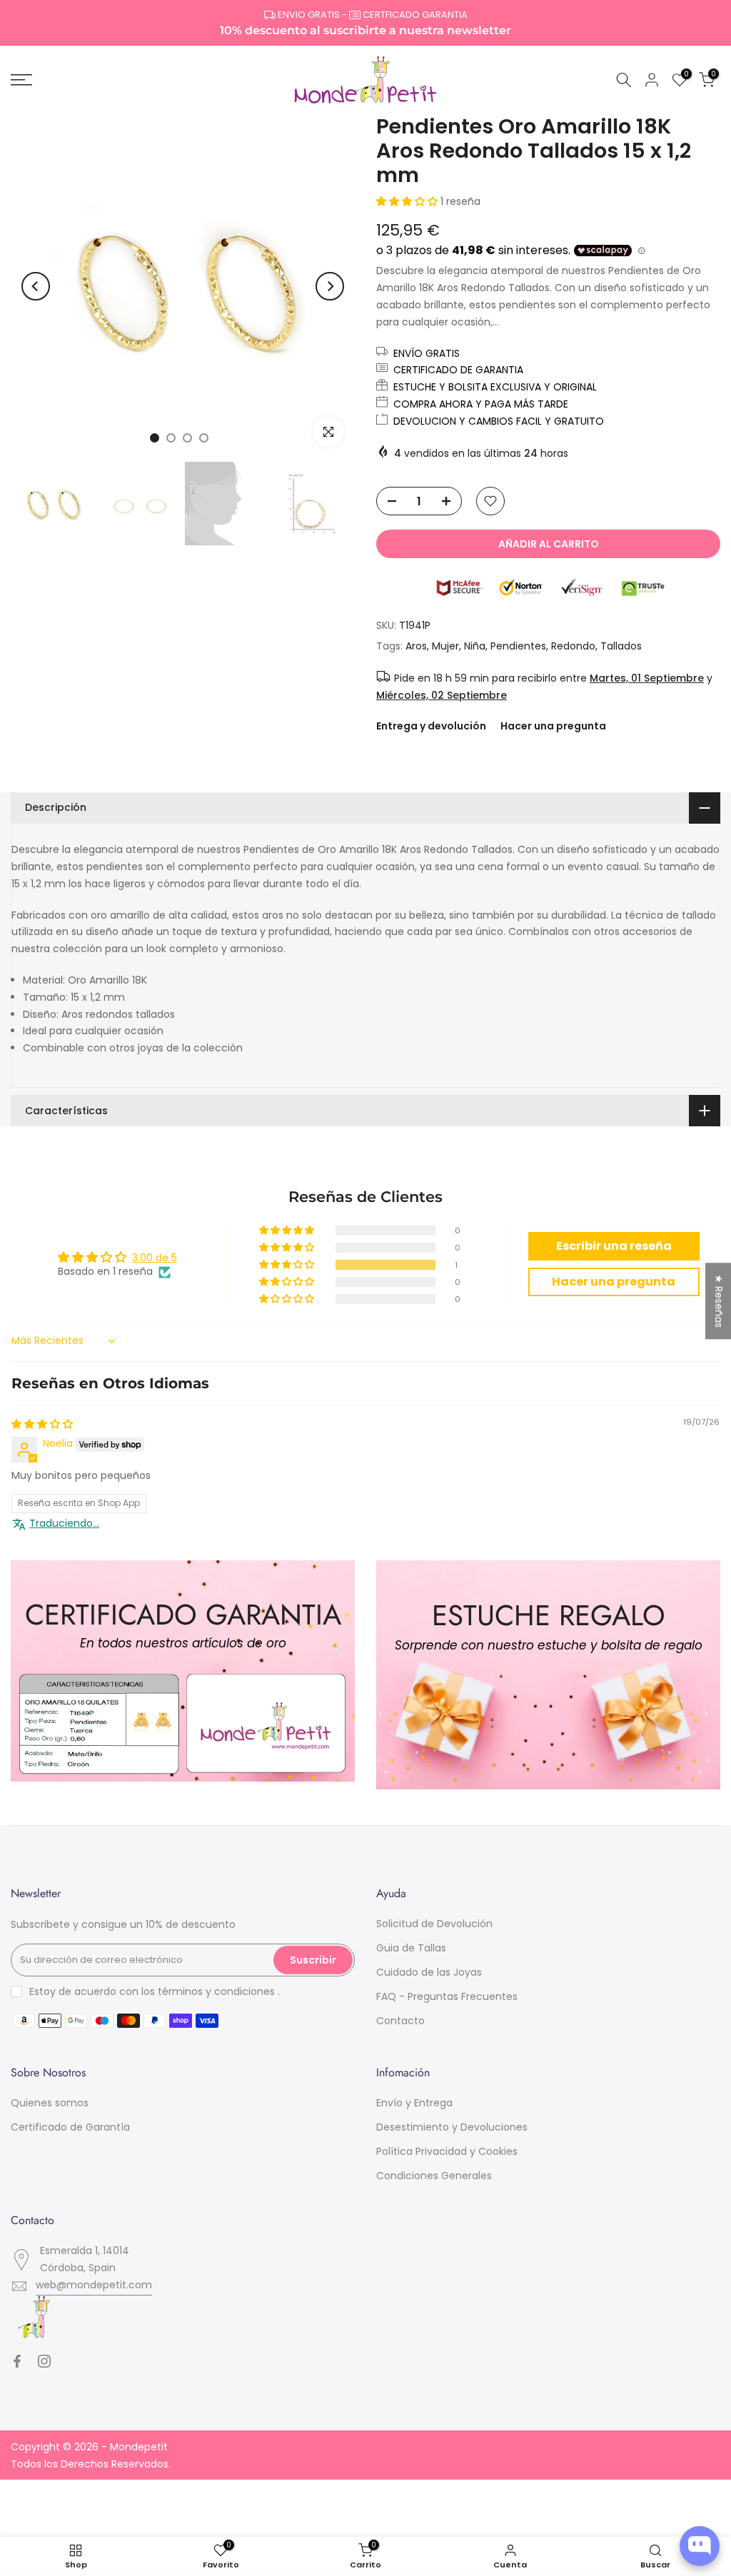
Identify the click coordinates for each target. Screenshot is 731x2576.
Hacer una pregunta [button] (614, 1282)
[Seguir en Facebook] (17, 2361)
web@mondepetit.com (94, 2285)
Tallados (621, 646)
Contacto (400, 2021)
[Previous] (36, 286)
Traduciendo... (64, 1524)
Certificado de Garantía (70, 2127)
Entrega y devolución (431, 726)
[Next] (330, 286)
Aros (416, 646)
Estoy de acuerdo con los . (155, 1991)
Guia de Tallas (411, 1948)
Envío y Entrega (414, 2103)
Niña (475, 646)
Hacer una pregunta (553, 726)
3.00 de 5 (155, 1258)
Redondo (573, 646)
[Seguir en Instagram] (44, 2361)
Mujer (445, 646)
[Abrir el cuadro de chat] (700, 2546)
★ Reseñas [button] (719, 1301)
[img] (42, 1424)
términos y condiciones (216, 1991)
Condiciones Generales (434, 2176)
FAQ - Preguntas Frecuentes (447, 1996)
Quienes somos (50, 2103)
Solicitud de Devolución (434, 1924)
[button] (408, 201)
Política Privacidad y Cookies (447, 2151)
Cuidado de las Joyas (429, 1972)
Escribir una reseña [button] (614, 1246)
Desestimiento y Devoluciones (452, 2127)
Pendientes (518, 646)
